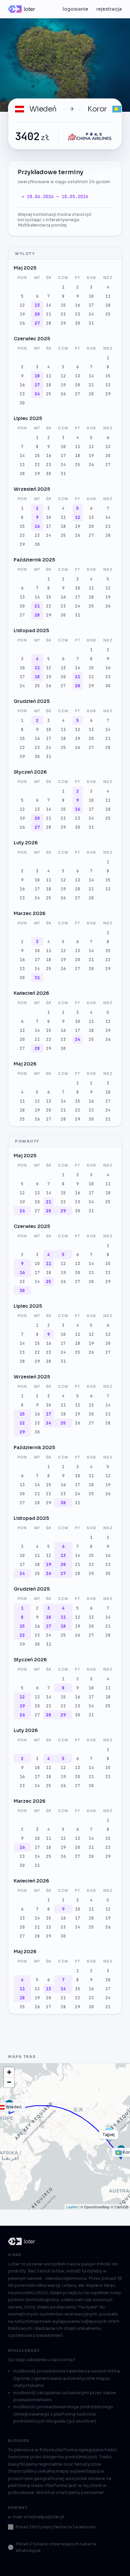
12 (22, 305)
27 (37, 323)
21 (49, 314)
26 (22, 323)
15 (63, 305)
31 (91, 323)
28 (49, 323)
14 (49, 305)
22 (63, 314)
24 (91, 314)
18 (108, 305)
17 (91, 305)
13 (37, 305)
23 (78, 314)
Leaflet (72, 2207)
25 (108, 314)
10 (91, 296)
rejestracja (109, 9)
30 (78, 323)
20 (37, 314)
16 (78, 305)
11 (108, 296)
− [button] (9, 2082)
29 (63, 323)
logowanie (75, 9)
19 (22, 314)
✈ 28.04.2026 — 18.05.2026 (55, 196)
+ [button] (9, 2072)
